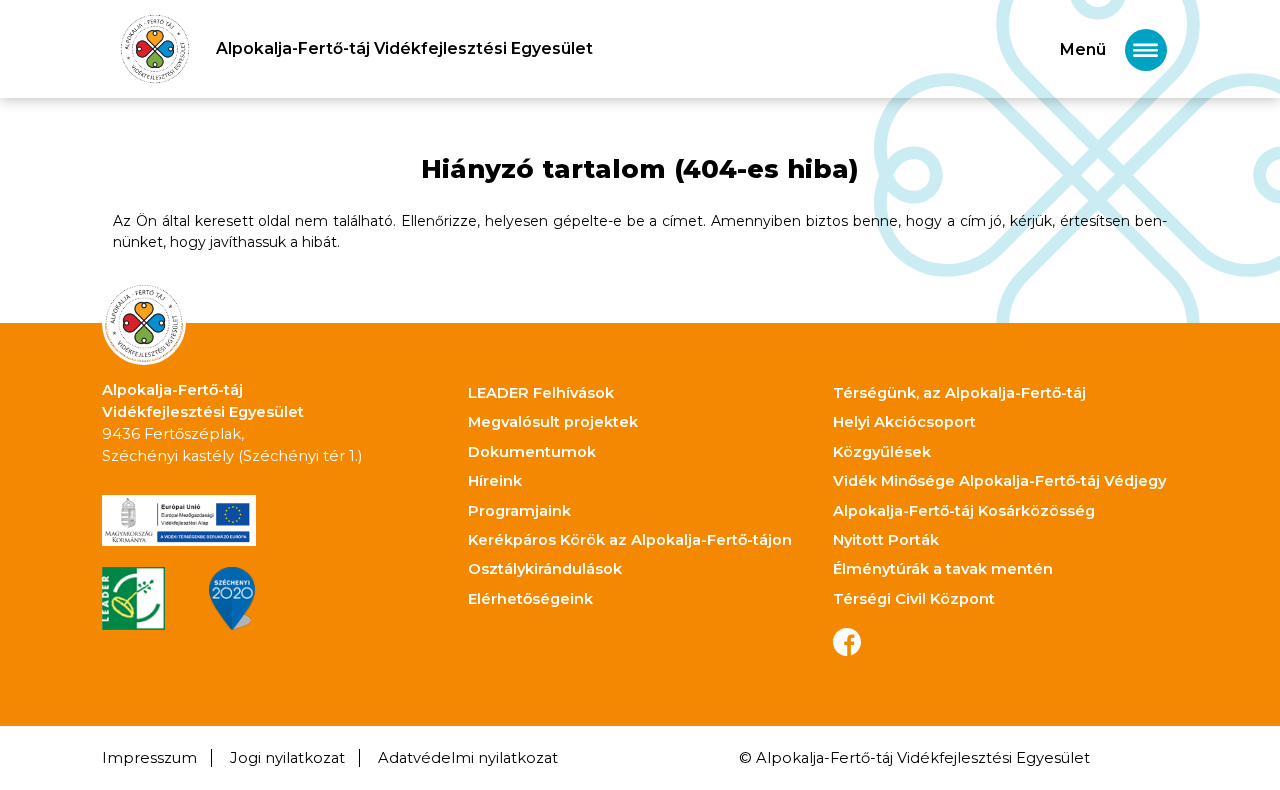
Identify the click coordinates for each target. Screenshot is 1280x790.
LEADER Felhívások (541, 393)
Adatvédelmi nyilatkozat (468, 758)
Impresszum (149, 758)
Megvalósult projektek (553, 422)
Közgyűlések (882, 452)
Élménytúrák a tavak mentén (943, 569)
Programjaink (519, 511)
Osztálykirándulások (545, 569)
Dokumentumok (532, 452)
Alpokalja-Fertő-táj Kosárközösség (964, 511)
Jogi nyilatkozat (287, 758)
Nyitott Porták (886, 540)
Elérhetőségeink (530, 599)
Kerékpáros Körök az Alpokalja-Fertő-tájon (630, 540)
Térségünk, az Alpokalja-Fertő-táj (959, 393)
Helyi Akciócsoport (904, 422)
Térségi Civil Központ (914, 599)
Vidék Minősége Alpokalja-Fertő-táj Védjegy (999, 481)
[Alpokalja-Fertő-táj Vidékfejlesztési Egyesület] (155, 49)
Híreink (495, 481)
